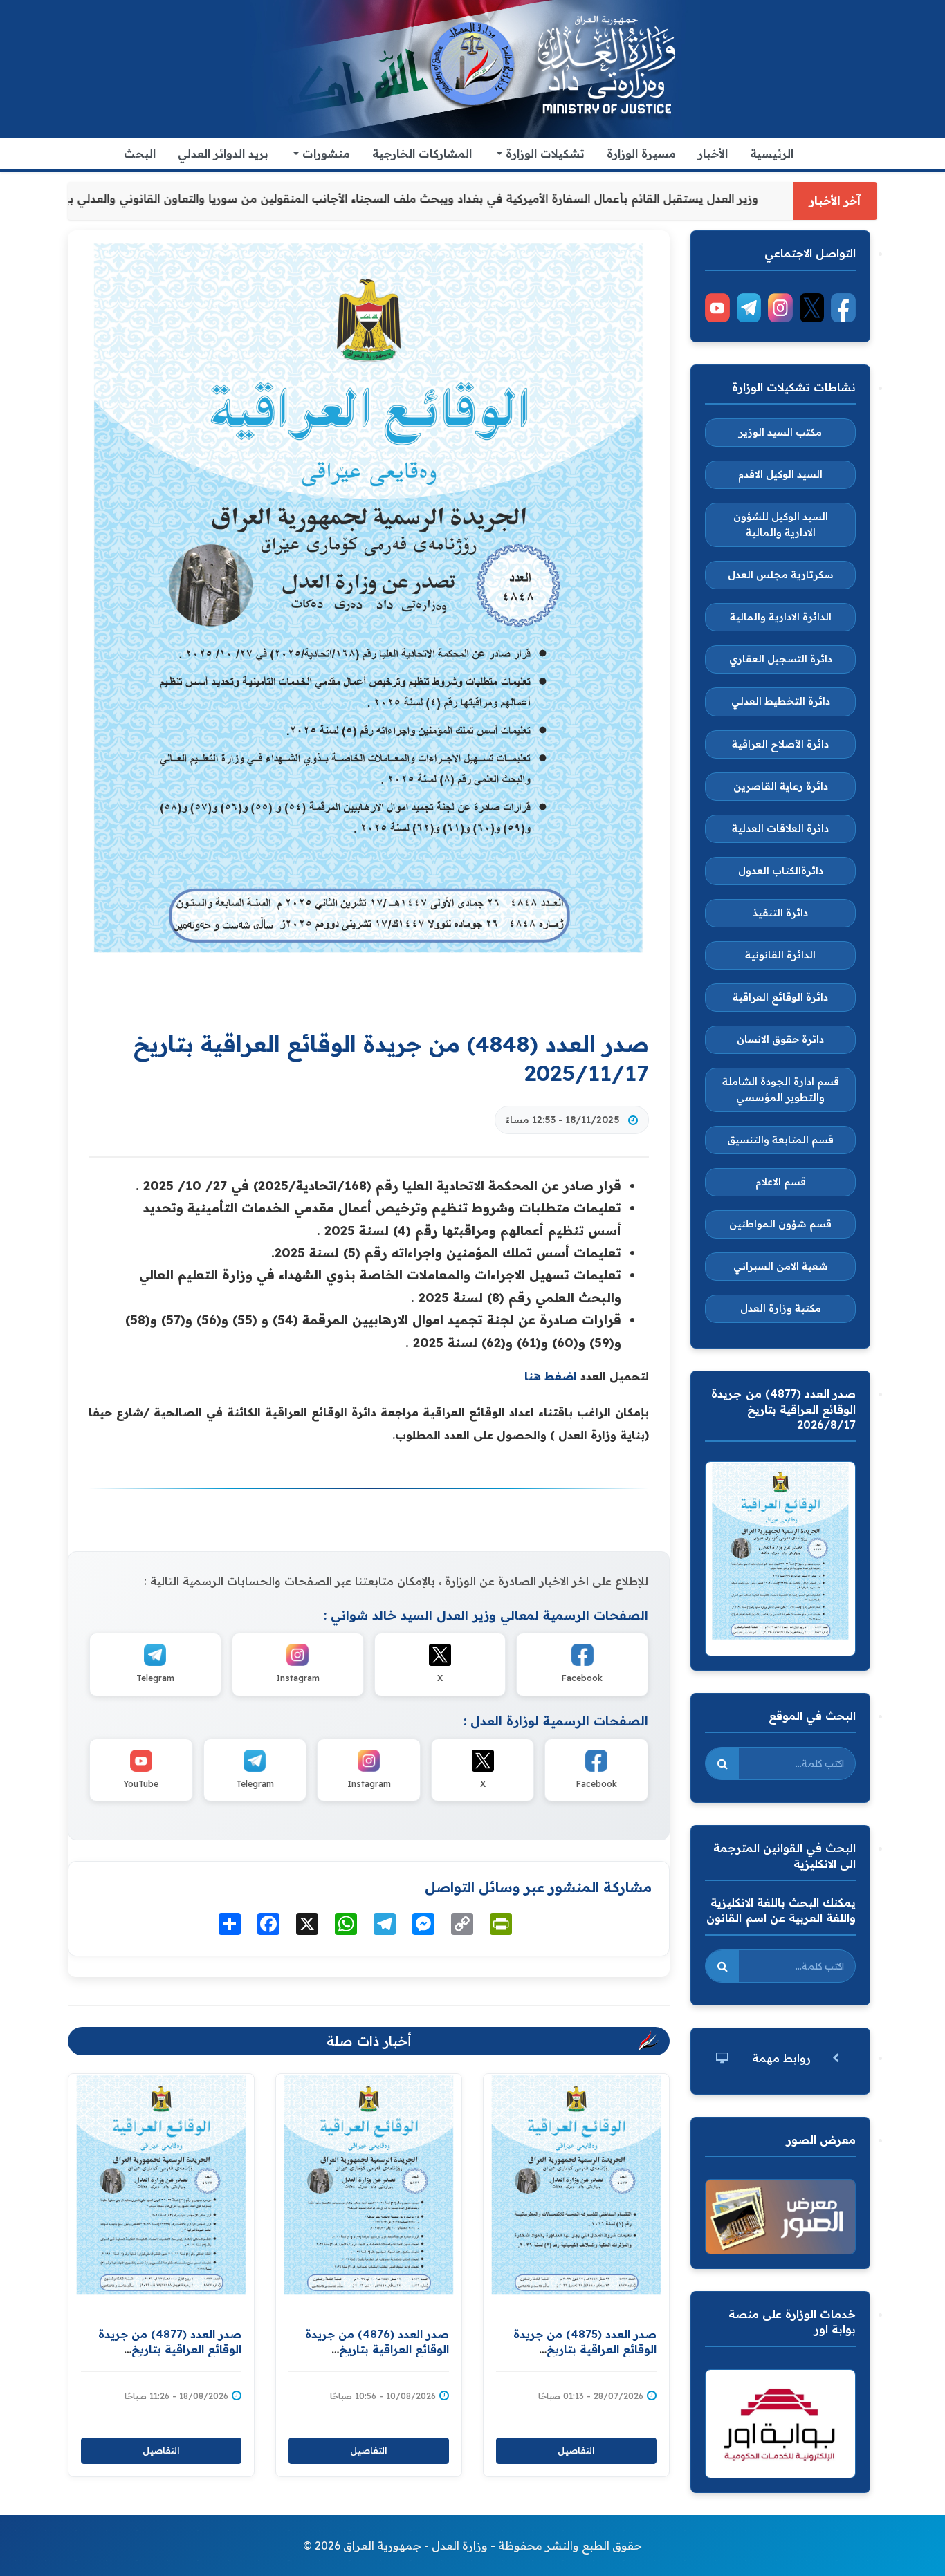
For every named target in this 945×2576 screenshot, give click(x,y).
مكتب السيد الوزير (780, 432)
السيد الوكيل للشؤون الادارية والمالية (781, 525)
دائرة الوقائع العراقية (780, 997)
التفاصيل (161, 2450)
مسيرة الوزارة (641, 154)
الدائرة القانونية (780, 955)
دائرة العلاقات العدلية (780, 828)
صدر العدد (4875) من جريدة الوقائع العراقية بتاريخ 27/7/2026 (585, 2350)
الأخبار (713, 154)
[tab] (780, 2058)
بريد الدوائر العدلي (223, 154)
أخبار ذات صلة (369, 2041)
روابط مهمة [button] (781, 2058)
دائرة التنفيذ (780, 913)
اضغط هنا (551, 1376)
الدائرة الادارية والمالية (781, 617)
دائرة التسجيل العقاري (781, 659)
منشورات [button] (324, 154)
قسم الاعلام (781, 1182)
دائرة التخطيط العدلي (781, 701)
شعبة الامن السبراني (781, 1266)
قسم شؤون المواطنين (780, 1224)
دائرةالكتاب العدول (781, 871)
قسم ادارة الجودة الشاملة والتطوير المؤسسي (781, 1090)
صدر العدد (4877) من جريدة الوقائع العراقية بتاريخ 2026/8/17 (170, 2350)
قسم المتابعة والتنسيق (780, 1140)
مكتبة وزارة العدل (781, 1308)
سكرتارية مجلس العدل (781, 575)
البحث (140, 154)
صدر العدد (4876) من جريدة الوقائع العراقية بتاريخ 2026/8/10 (377, 2350)
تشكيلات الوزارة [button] (543, 154)
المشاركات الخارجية (422, 154)
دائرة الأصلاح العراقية (780, 744)
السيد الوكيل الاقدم (780, 474)
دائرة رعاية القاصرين (781, 786)
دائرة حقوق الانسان (780, 1039)
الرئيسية (772, 154)
